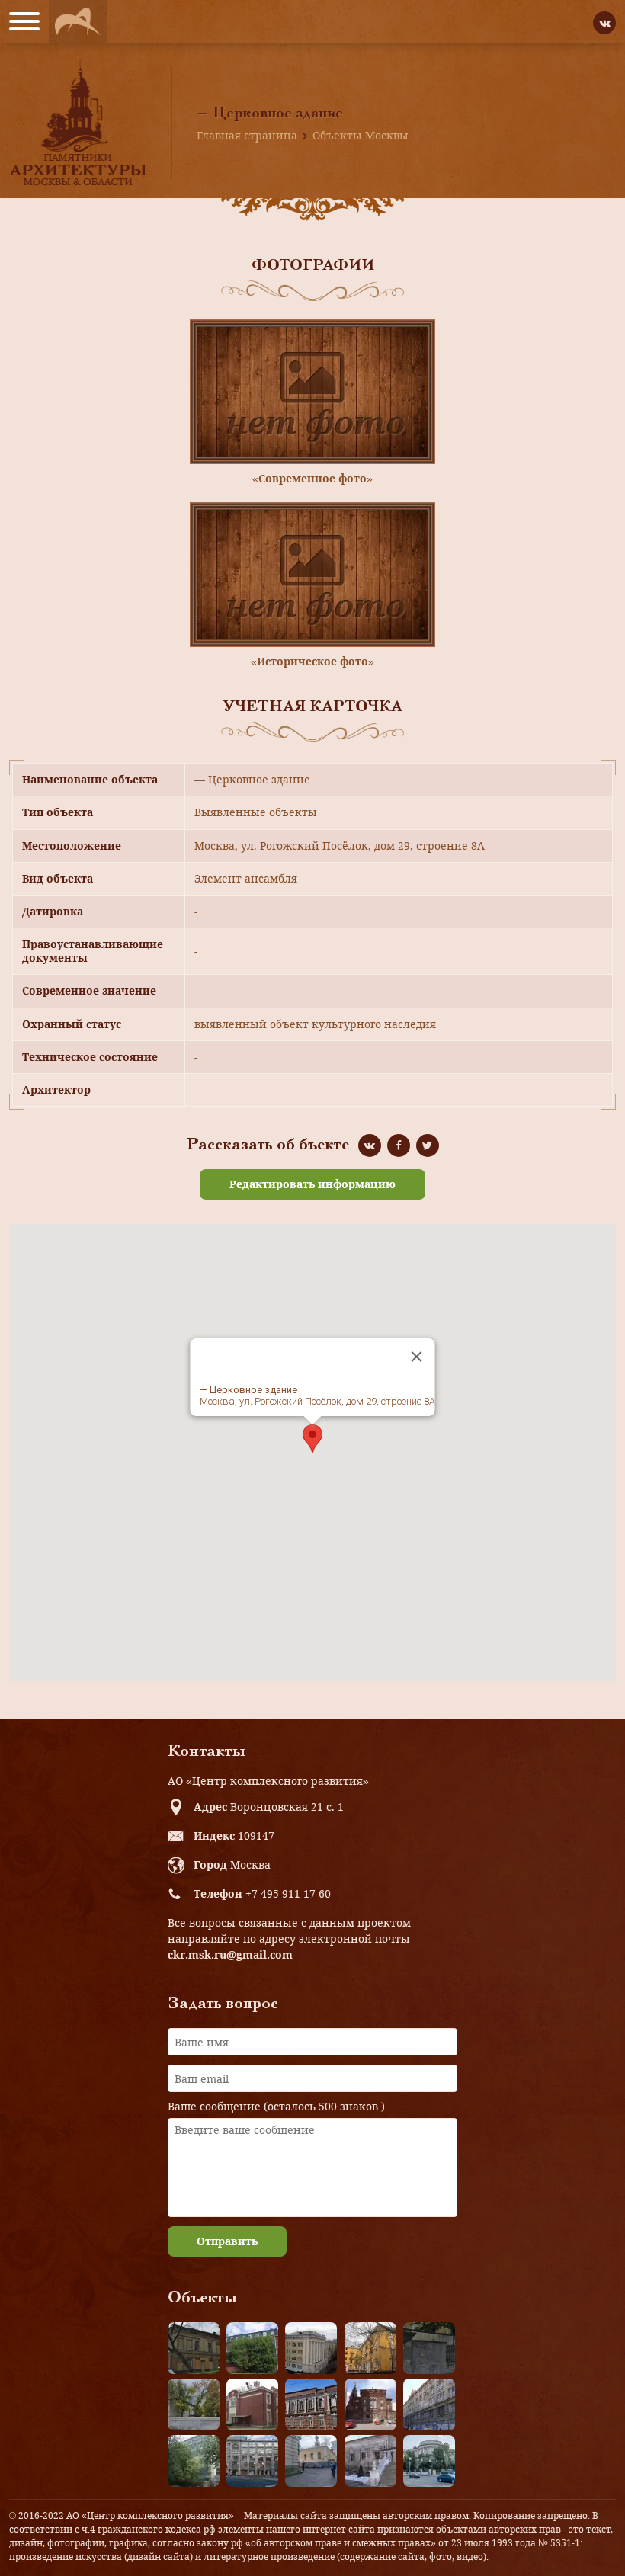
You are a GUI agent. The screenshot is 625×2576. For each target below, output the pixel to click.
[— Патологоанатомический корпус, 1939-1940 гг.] (252, 2405)
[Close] (417, 1357)
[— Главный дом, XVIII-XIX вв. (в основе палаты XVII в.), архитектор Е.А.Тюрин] (194, 2348)
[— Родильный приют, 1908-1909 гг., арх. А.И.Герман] (311, 2405)
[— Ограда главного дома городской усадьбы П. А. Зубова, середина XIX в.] (429, 2348)
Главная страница (247, 135)
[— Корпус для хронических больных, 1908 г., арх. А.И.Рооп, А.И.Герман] (311, 2348)
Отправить (227, 2241)
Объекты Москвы (361, 135)
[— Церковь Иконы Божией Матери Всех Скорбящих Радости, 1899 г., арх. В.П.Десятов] (370, 2405)
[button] (312, 1439)
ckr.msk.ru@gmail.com (230, 1954)
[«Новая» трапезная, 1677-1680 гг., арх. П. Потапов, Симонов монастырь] (370, 2461)
